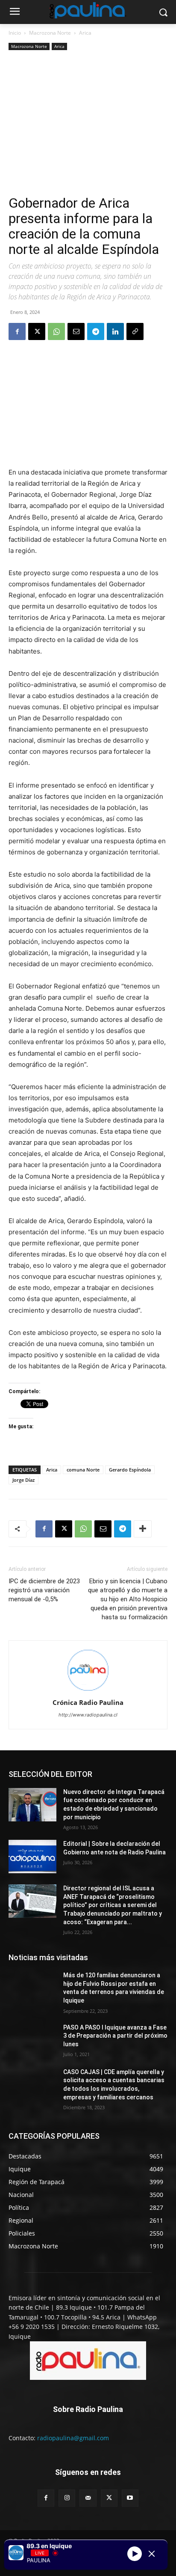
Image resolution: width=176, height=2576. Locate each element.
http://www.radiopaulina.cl (88, 1715)
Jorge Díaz (23, 1480)
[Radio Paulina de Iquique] (88, 10)
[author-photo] (88, 1691)
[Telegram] (96, 331)
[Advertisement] (88, 124)
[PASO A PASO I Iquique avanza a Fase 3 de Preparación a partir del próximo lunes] (32, 2040)
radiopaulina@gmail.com (73, 2438)
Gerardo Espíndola (130, 1470)
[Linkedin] (115, 331)
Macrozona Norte (50, 33)
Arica (85, 33)
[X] (37, 331)
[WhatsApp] (56, 331)
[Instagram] (67, 2498)
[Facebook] (17, 331)
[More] (143, 1529)
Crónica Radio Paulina (88, 1702)
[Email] (76, 331)
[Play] (135, 2554)
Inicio (15, 33)
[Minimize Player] (152, 2554)
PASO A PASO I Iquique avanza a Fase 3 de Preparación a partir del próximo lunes (115, 2036)
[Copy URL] (135, 331)
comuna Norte (83, 1470)
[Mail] (88, 2498)
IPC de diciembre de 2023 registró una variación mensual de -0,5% (44, 1590)
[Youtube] (130, 2498)
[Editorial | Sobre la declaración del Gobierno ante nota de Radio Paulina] (32, 1857)
